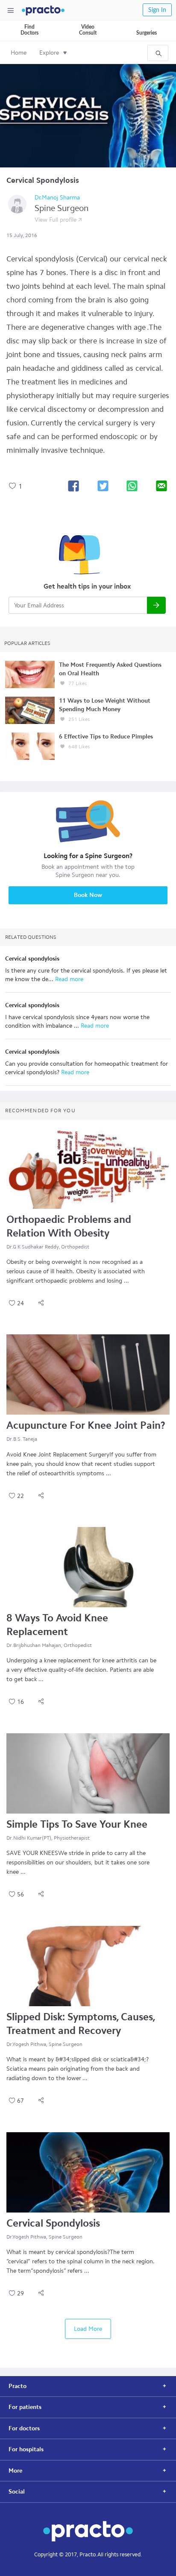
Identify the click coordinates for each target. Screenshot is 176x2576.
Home (19, 53)
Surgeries (147, 33)
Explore (49, 53)
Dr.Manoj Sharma (57, 198)
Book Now (88, 895)
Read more (68, 979)
